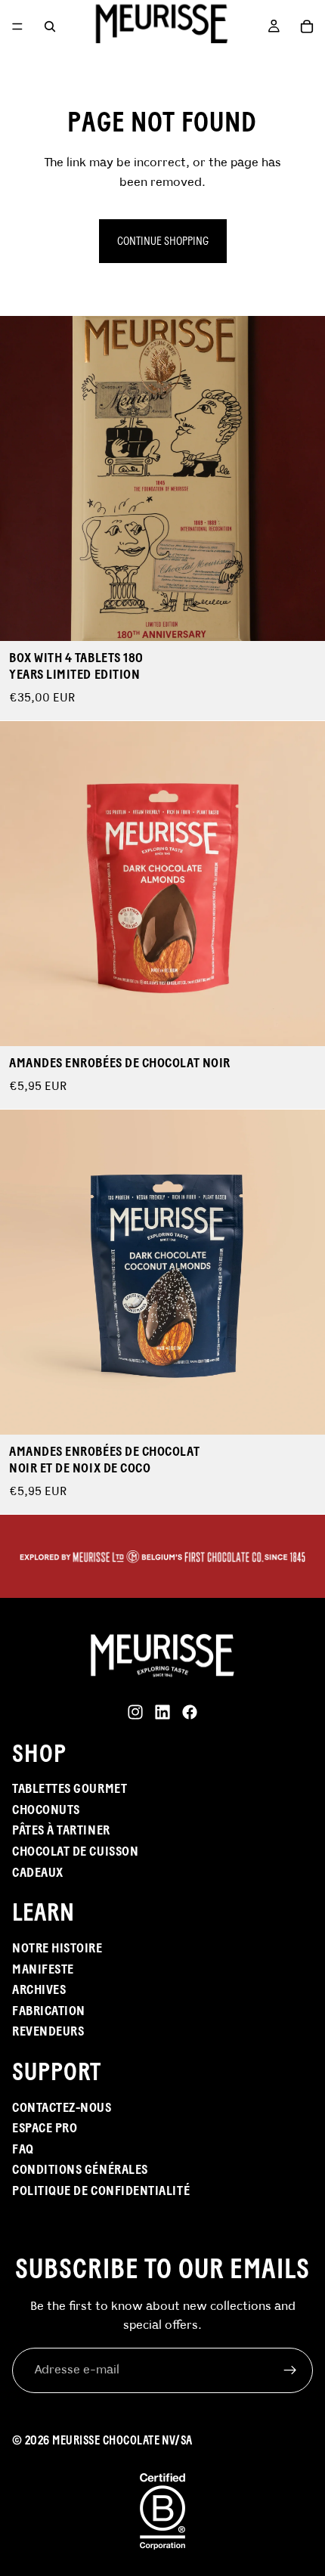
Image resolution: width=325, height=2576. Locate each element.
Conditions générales (80, 2169)
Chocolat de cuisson (75, 1851)
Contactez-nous (62, 2107)
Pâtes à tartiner (61, 1830)
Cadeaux (38, 1872)
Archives (39, 1989)
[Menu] (17, 26)
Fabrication (49, 2011)
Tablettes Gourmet (70, 1788)
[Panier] (307, 26)
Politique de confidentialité (101, 2191)
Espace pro (45, 2128)
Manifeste (43, 1969)
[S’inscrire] (290, 2370)
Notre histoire (57, 1948)
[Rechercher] (50, 26)
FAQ (23, 2149)
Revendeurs (48, 2031)
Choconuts (46, 1810)
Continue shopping (163, 241)
